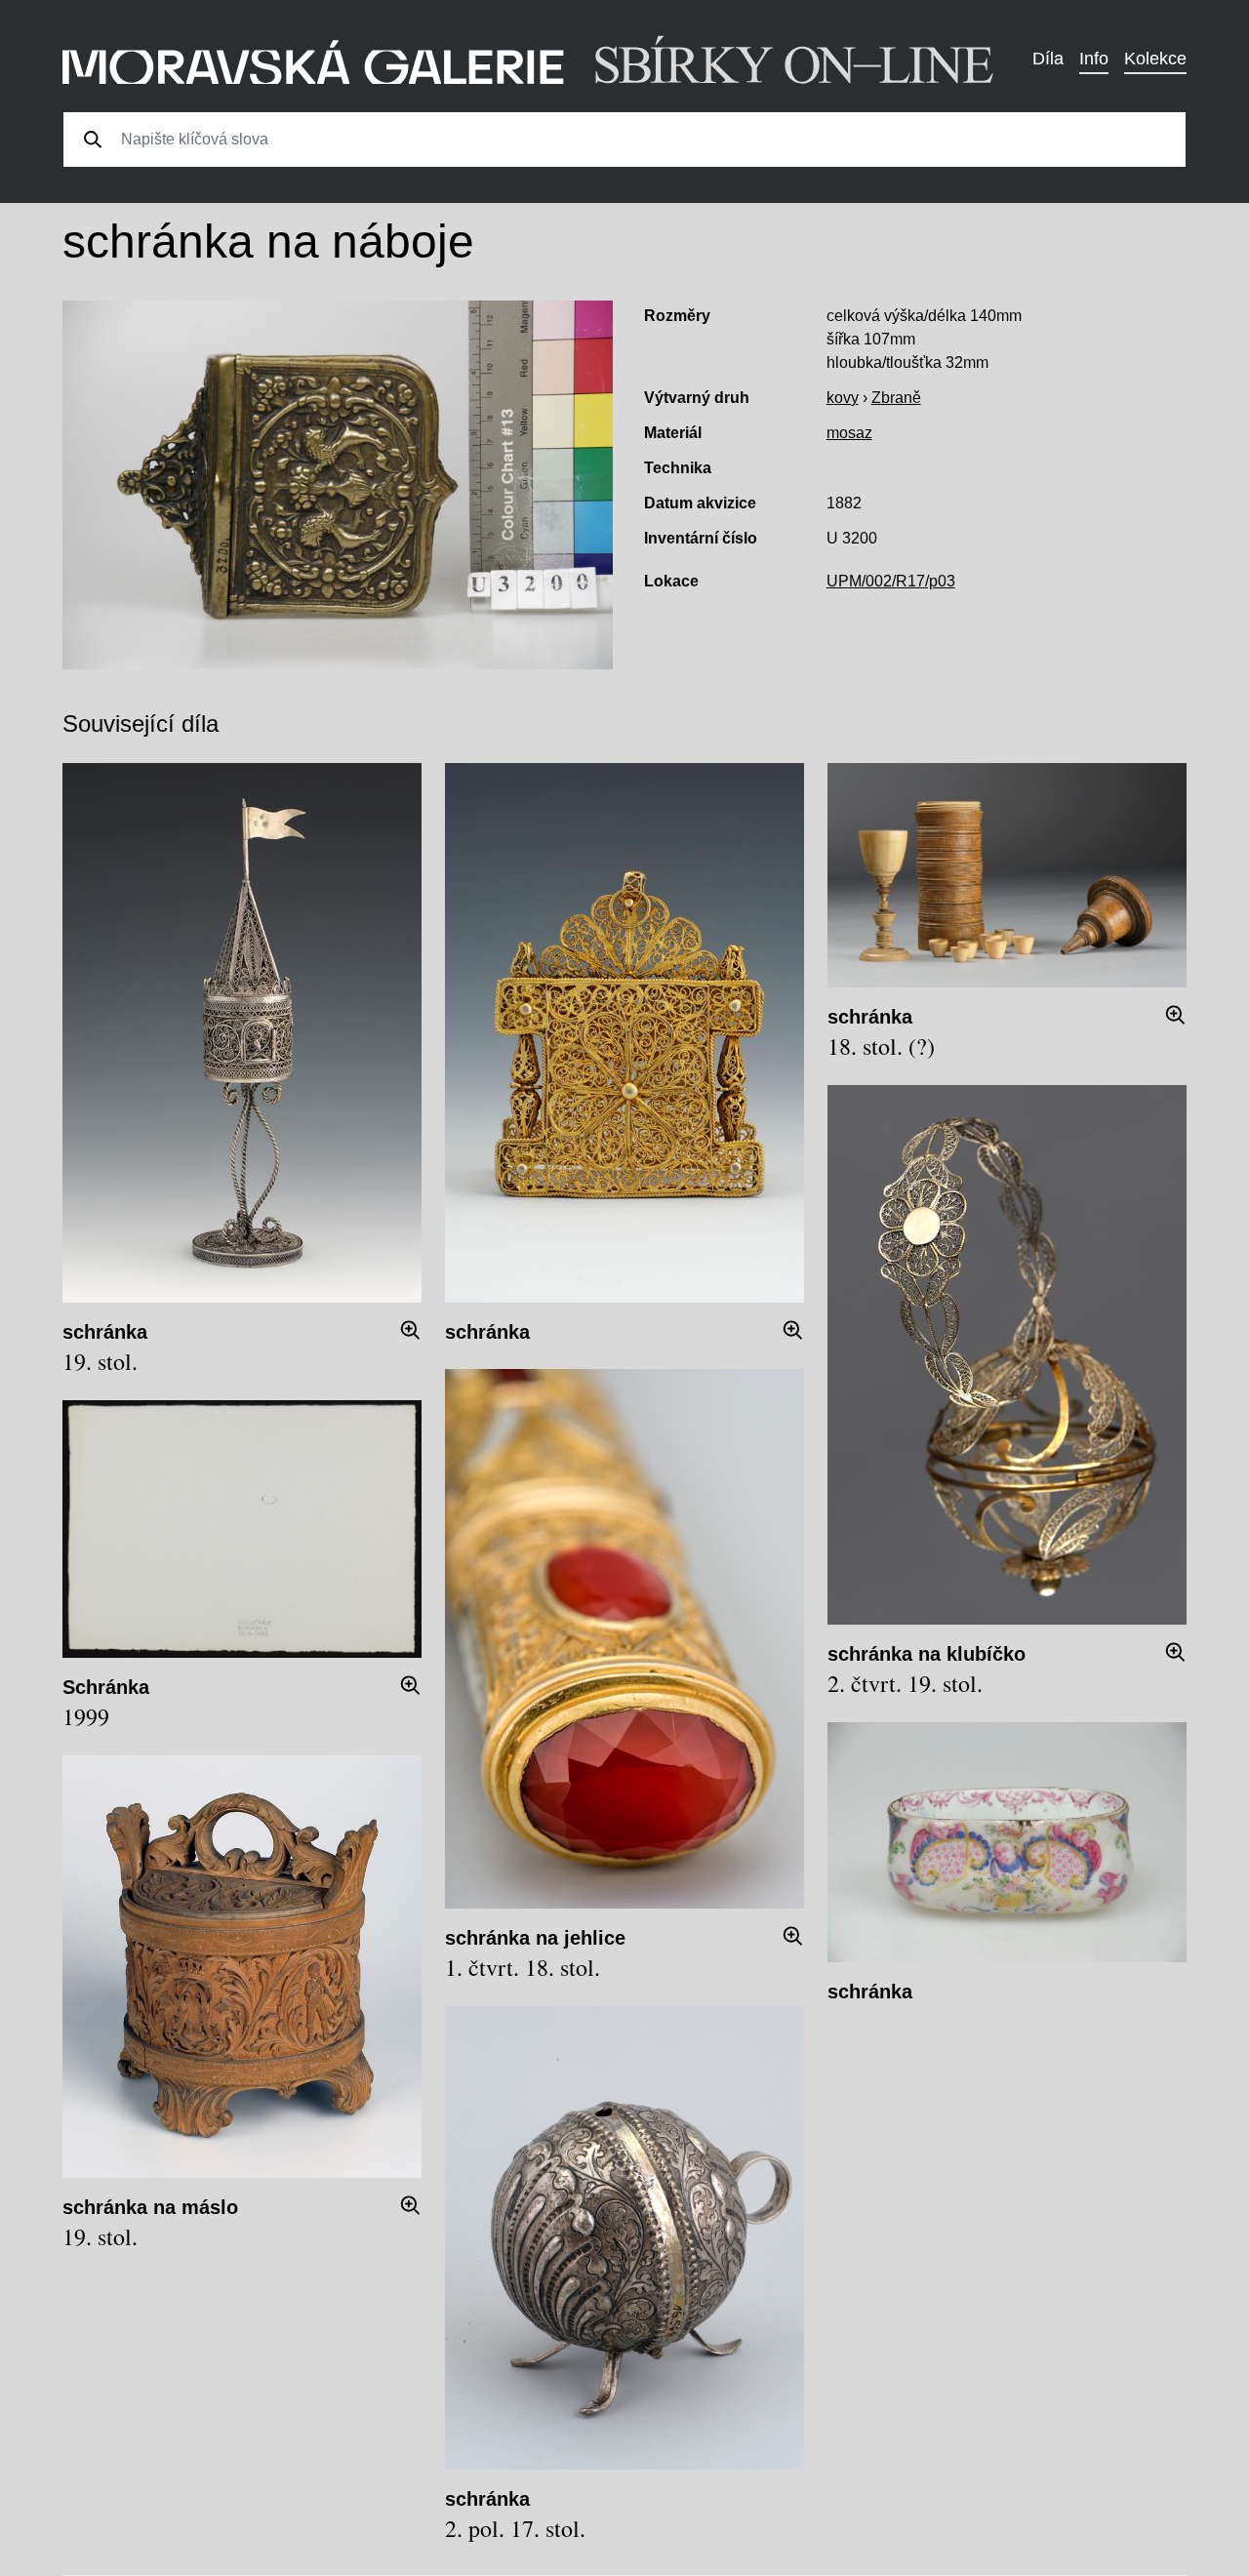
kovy (843, 398)
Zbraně (896, 398)
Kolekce (1155, 59)
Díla (1048, 59)
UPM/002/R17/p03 (891, 581)
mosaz (849, 433)
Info (1094, 59)
